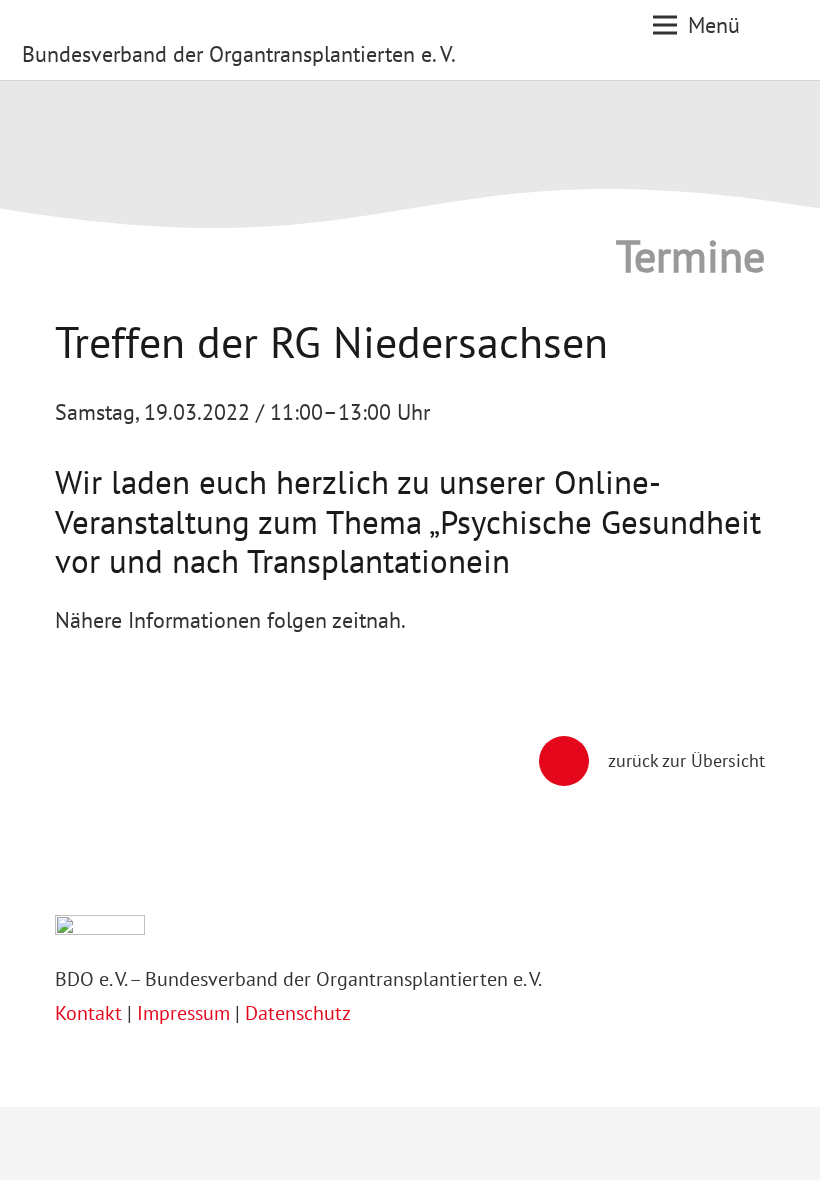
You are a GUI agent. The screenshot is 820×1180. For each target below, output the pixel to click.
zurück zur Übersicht (686, 760)
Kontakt (91, 1012)
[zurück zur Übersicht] (573, 761)
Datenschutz (298, 1012)
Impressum (183, 1012)
